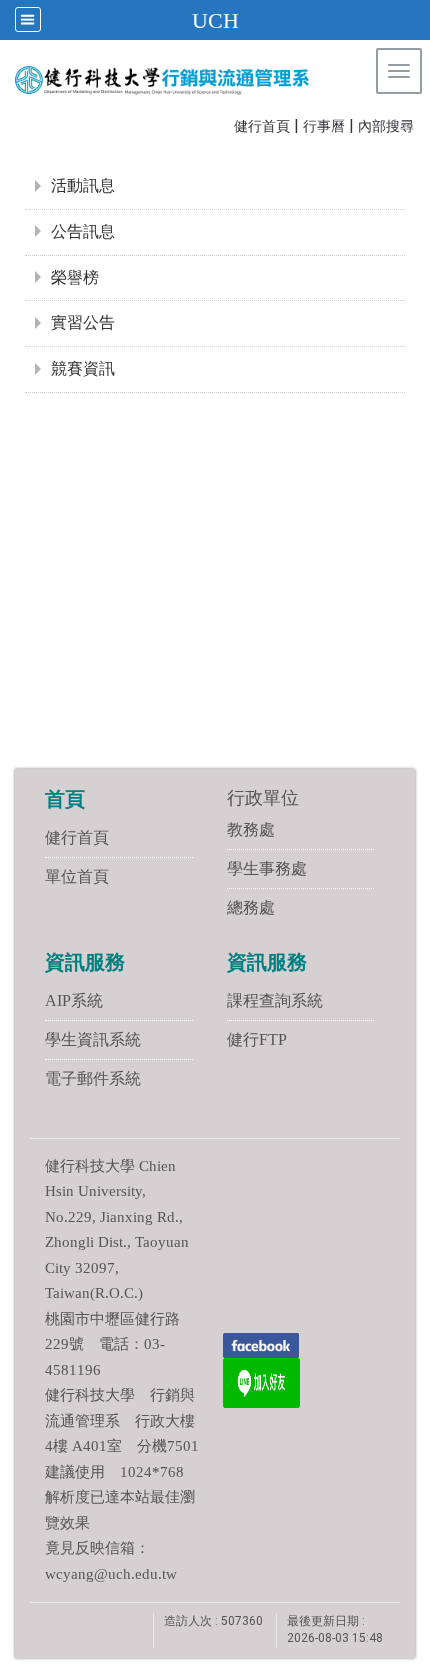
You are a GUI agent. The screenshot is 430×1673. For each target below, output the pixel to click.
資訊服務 (85, 962)
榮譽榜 (75, 277)
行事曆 (324, 126)
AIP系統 (74, 1000)
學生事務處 (267, 868)
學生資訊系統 (93, 1039)
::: (225, 124)
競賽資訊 (83, 368)
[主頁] (173, 80)
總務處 (251, 907)
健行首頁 (262, 126)
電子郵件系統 (93, 1078)
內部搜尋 (386, 126)
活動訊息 (83, 185)
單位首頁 (77, 876)
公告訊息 (83, 231)
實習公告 (83, 322)
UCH (215, 20)
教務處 (251, 829)
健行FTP (257, 1039)
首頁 (65, 799)
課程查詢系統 (275, 1000)
